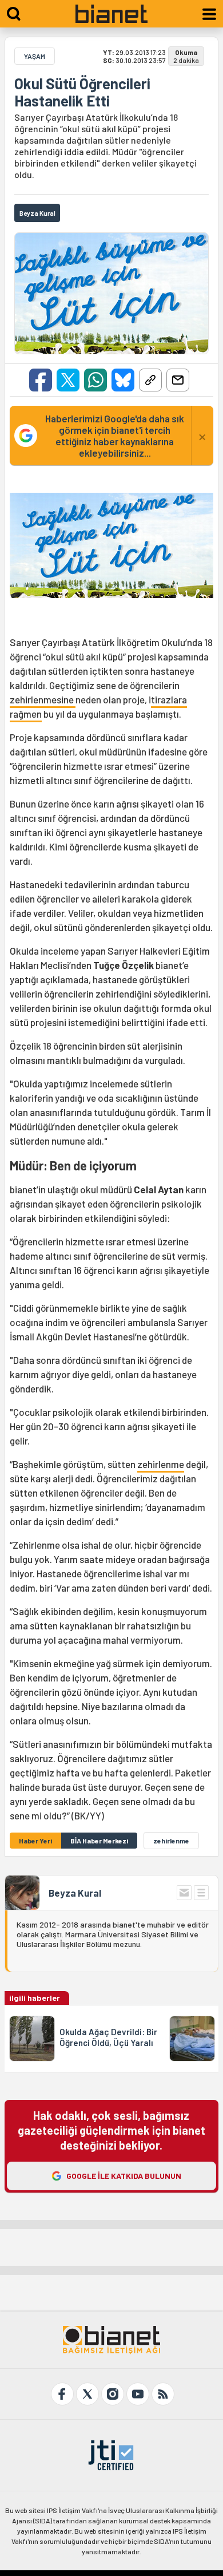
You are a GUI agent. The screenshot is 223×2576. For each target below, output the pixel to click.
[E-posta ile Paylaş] (178, 380)
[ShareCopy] (150, 380)
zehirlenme (161, 1464)
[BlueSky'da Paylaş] (123, 380)
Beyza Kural (75, 1893)
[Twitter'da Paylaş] (68, 380)
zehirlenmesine (43, 699)
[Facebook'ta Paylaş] (41, 380)
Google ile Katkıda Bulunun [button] (124, 2176)
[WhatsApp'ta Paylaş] (95, 380)
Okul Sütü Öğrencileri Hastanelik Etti (82, 92)
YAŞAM (35, 56)
